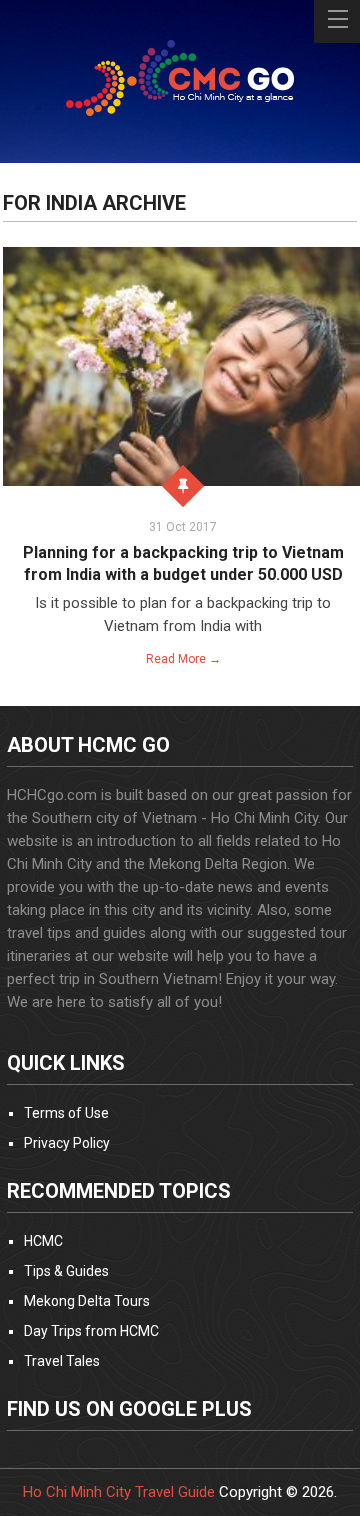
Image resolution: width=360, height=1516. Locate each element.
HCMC (43, 1241)
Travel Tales (62, 1361)
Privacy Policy (67, 1143)
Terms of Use (66, 1113)
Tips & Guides (66, 1271)
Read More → (183, 659)
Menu (337, 21)
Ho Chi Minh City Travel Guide (119, 1492)
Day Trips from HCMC (91, 1331)
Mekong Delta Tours (87, 1301)
